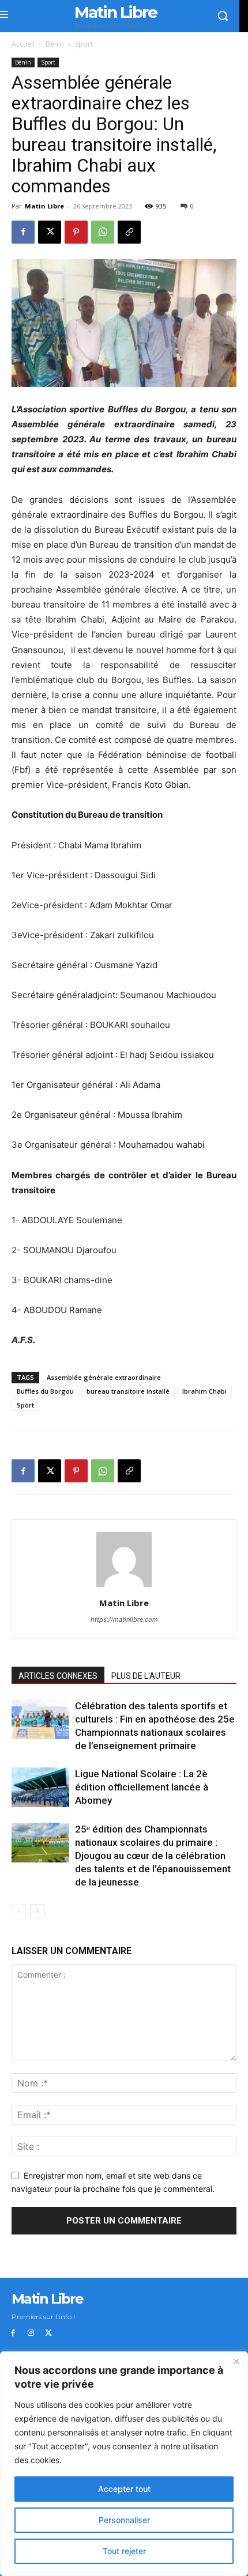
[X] (50, 232)
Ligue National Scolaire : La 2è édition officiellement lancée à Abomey (142, 1787)
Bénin (55, 44)
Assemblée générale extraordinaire (104, 1377)
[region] (124, 2464)
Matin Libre (44, 206)
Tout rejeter (124, 2551)
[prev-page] (19, 1911)
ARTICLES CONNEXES (58, 1676)
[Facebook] (23, 232)
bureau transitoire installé (128, 1391)
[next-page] (37, 1911)
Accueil (23, 44)
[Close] (236, 2361)
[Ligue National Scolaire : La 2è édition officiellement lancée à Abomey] (40, 1787)
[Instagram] (31, 2333)
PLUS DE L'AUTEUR (146, 1676)
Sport (84, 44)
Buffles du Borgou (45, 1391)
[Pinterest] (76, 232)
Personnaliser (124, 2520)
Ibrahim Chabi (204, 1391)
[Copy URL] (129, 232)
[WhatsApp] (103, 232)
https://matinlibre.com (124, 1619)
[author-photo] (124, 1587)
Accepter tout (124, 2489)
